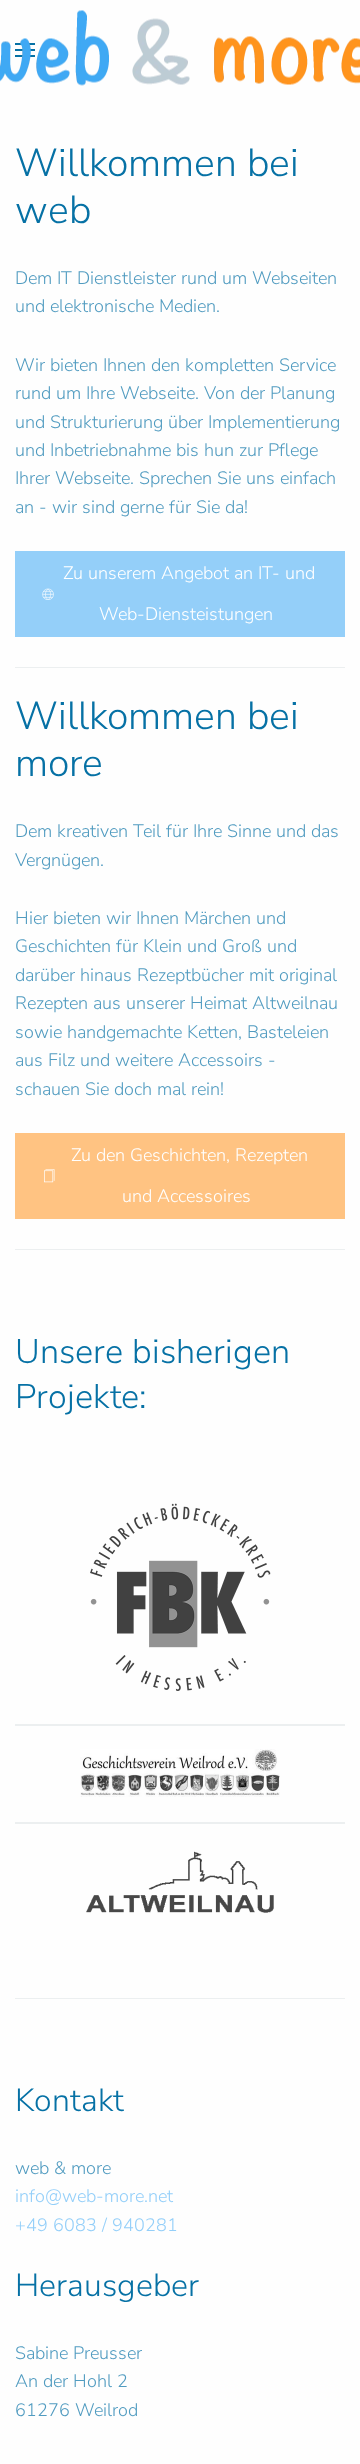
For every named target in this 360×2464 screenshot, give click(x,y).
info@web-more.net (94, 2196)
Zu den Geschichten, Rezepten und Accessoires (187, 1175)
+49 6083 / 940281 (96, 2225)
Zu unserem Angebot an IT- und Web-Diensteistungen (186, 593)
